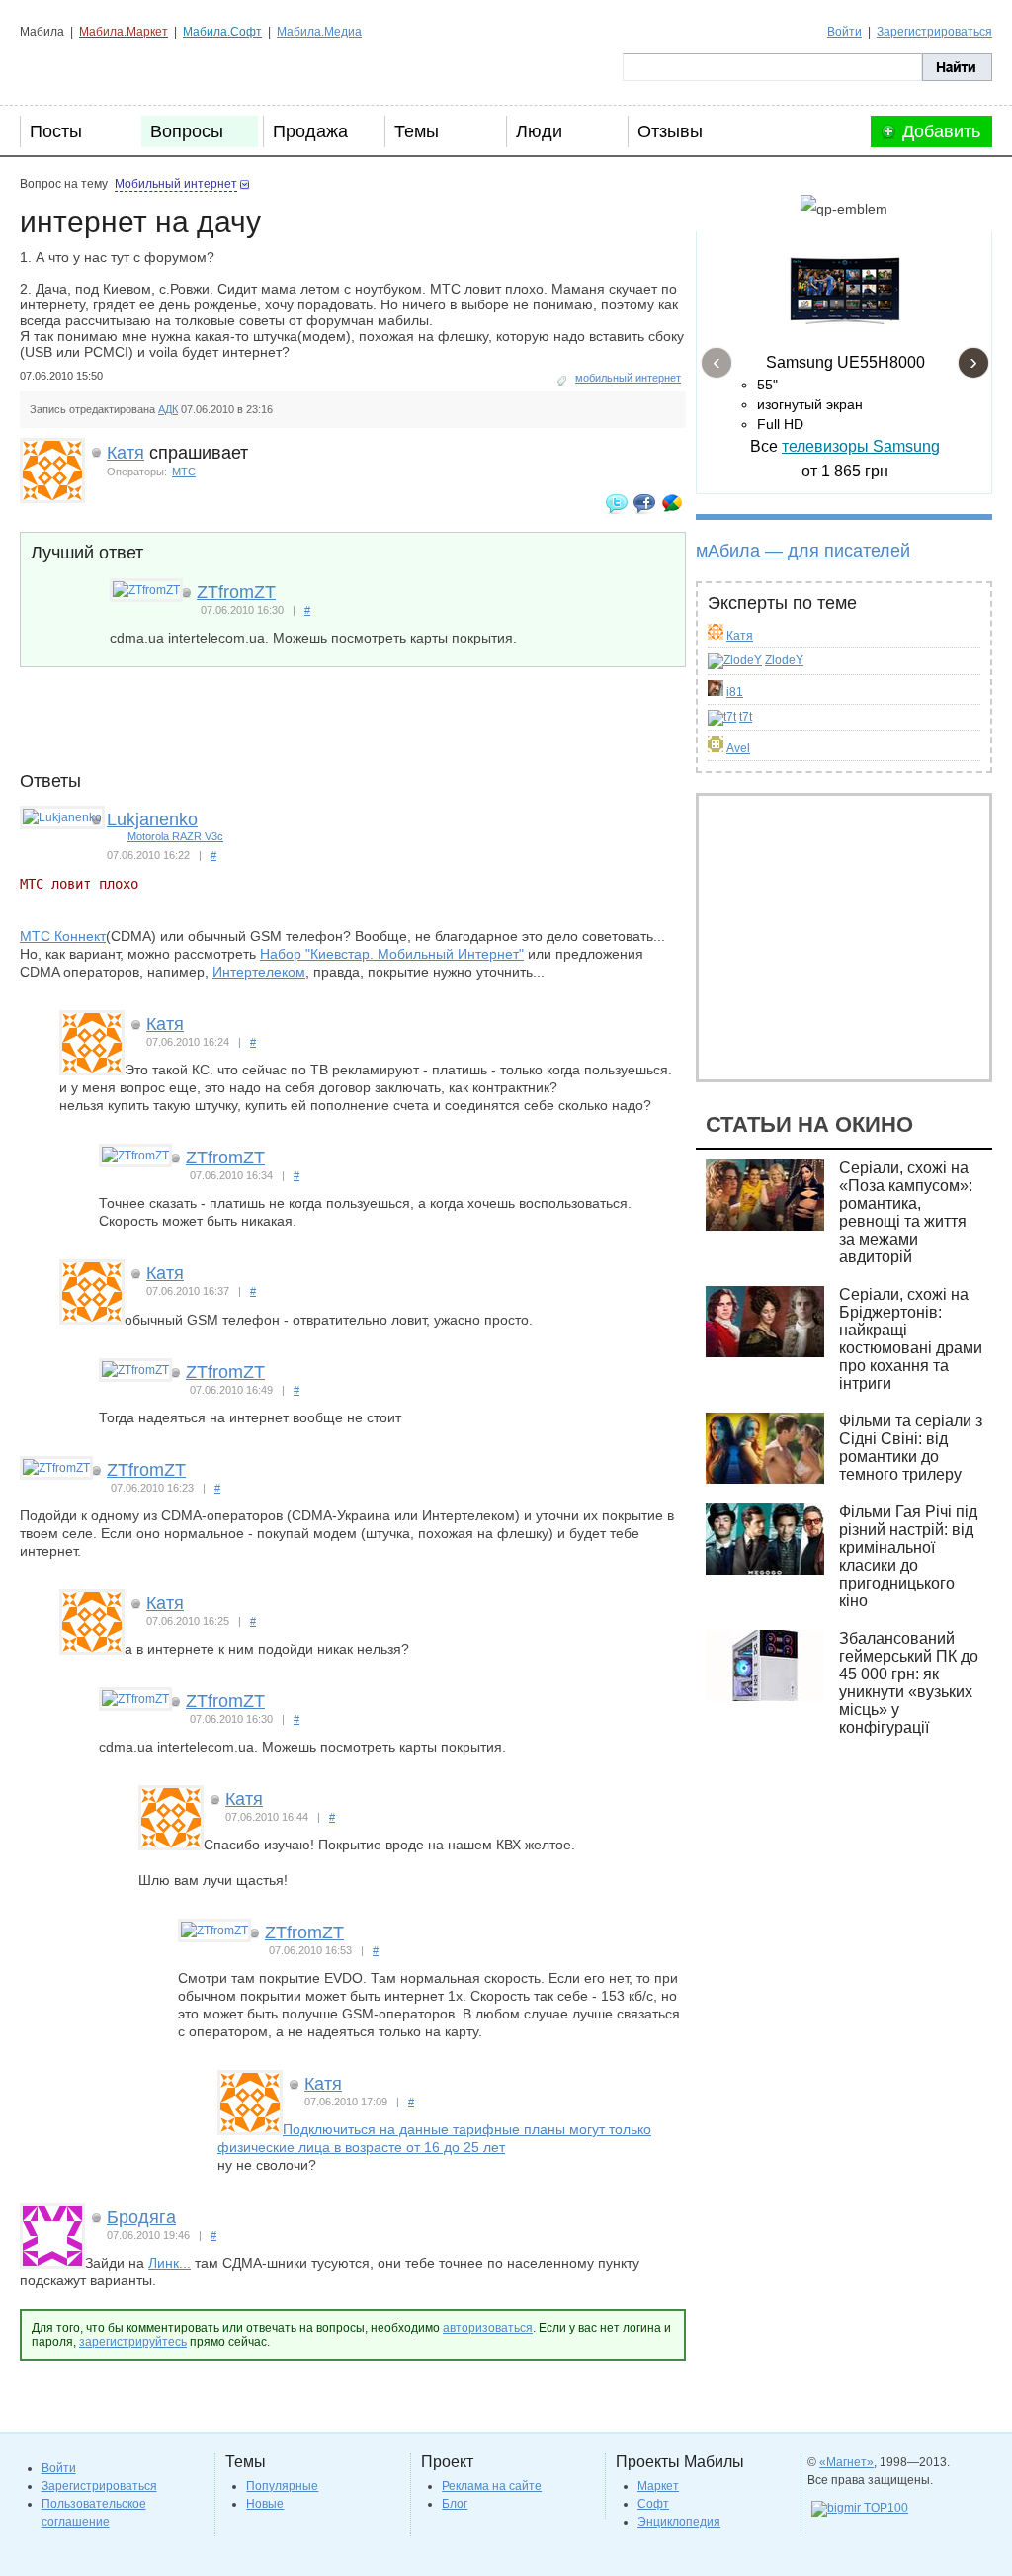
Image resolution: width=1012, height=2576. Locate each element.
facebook (644, 503)
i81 (735, 692)
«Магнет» (846, 2462)
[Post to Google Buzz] (672, 503)
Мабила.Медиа (319, 32)
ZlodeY (784, 660)
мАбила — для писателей (803, 551)
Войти (844, 32)
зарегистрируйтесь (133, 2342)
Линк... (169, 2263)
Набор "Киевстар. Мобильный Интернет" (392, 954)
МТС (184, 472)
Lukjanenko (152, 819)
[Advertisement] (379, 727)
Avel (738, 748)
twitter (617, 503)
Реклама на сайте (492, 2486)
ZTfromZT (236, 592)
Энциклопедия (679, 2522)
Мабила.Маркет (124, 32)
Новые (265, 2504)
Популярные (282, 2486)
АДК (168, 409)
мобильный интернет (628, 378)
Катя (740, 636)
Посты (56, 131)
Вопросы (187, 131)
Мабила (119, 67)
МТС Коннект (63, 936)
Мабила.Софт (222, 32)
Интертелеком (259, 972)
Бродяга (141, 2217)
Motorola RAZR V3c (175, 836)
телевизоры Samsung (861, 446)
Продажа (310, 131)
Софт (653, 2504)
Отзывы (670, 131)
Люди (539, 131)
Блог (455, 2504)
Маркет (658, 2486)
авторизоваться (488, 2328)
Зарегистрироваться (934, 32)
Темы (417, 131)
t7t (746, 717)
